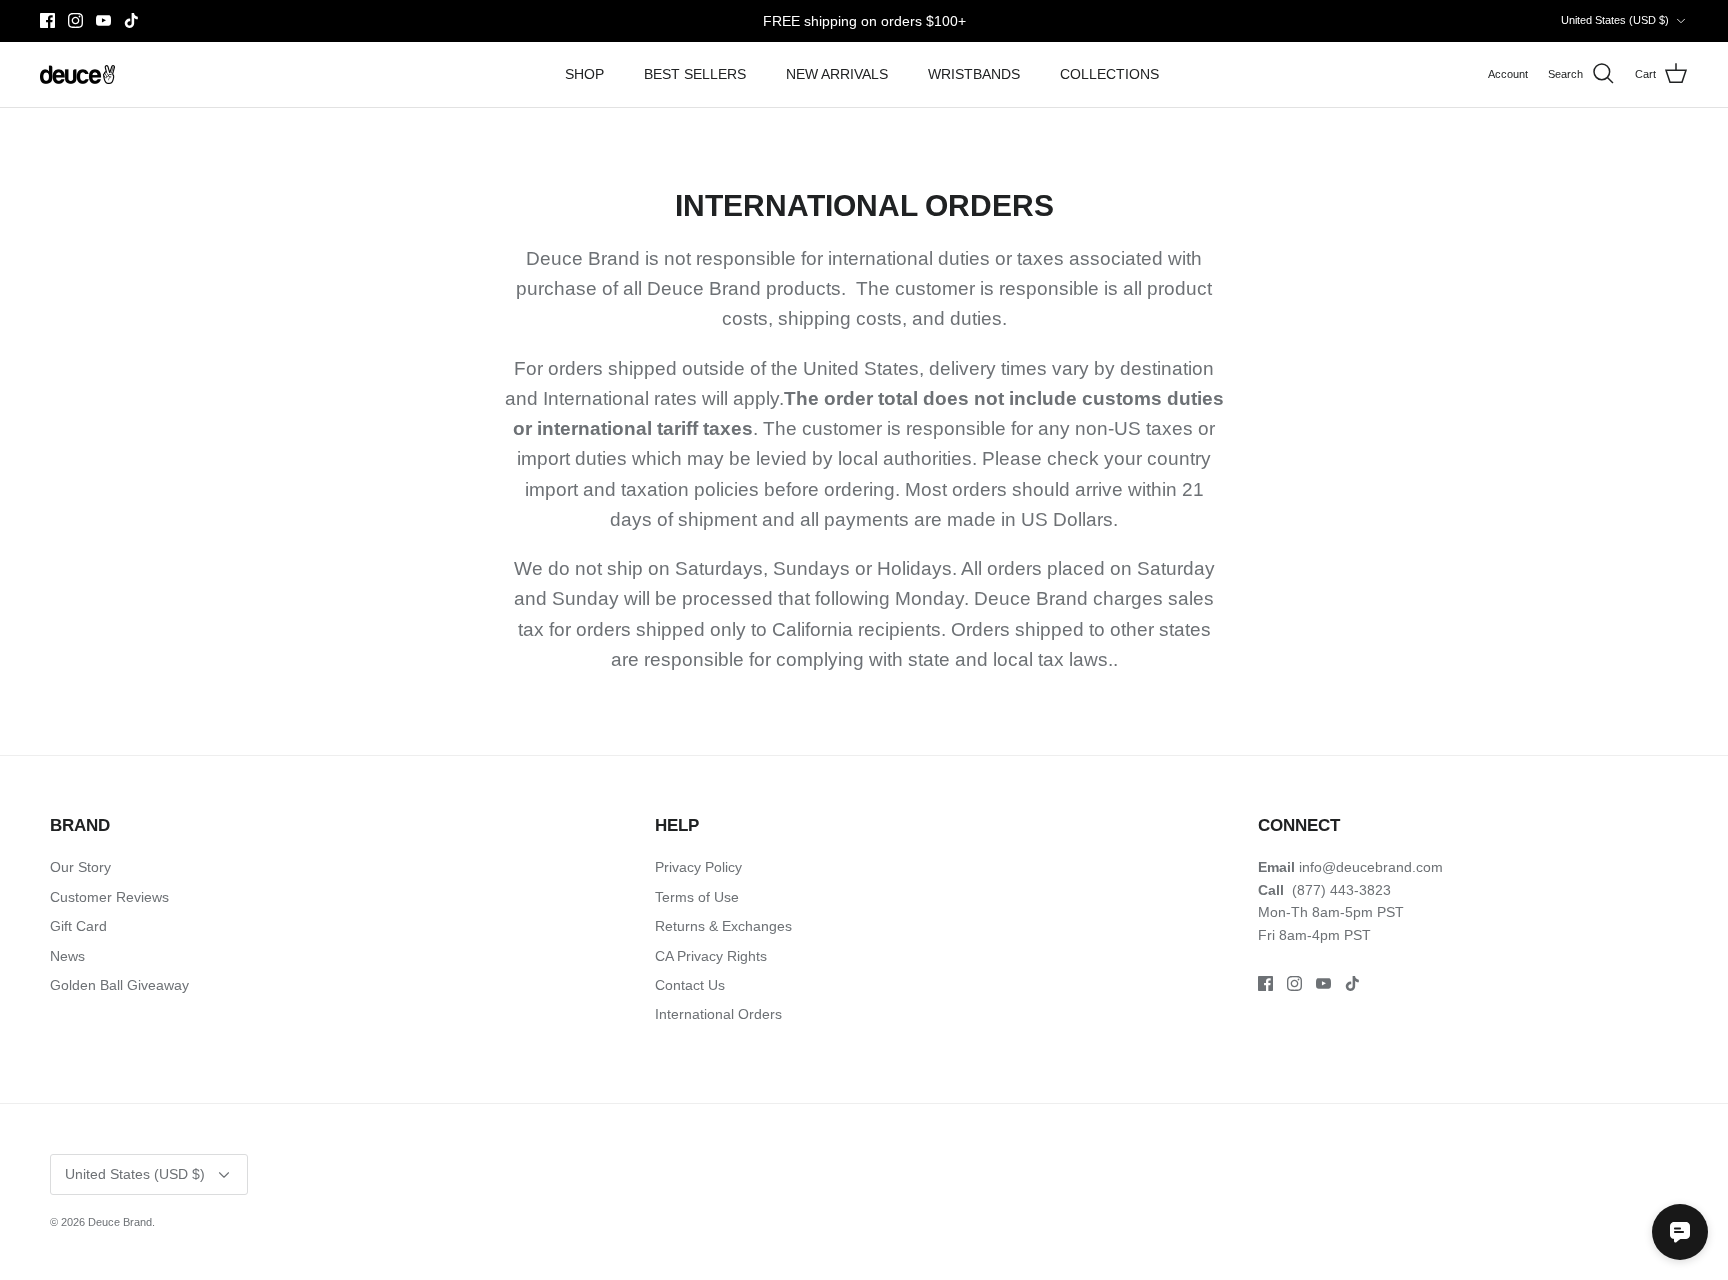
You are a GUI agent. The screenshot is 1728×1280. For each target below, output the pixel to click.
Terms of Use (697, 897)
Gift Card (78, 926)
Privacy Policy (698, 867)
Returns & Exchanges (723, 926)
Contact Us (690, 985)
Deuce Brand (120, 1222)
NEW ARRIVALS (837, 74)
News (67, 956)
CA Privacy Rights (711, 956)
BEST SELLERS (695, 74)
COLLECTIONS (1109, 74)
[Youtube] (103, 20)
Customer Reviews (109, 897)
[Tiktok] (131, 20)
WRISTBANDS (974, 74)
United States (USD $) (1615, 20)
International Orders (718, 1014)
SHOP (584, 74)
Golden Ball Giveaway (119, 985)
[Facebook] (47, 20)
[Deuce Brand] (77, 74)
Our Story (80, 867)
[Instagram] (75, 20)
